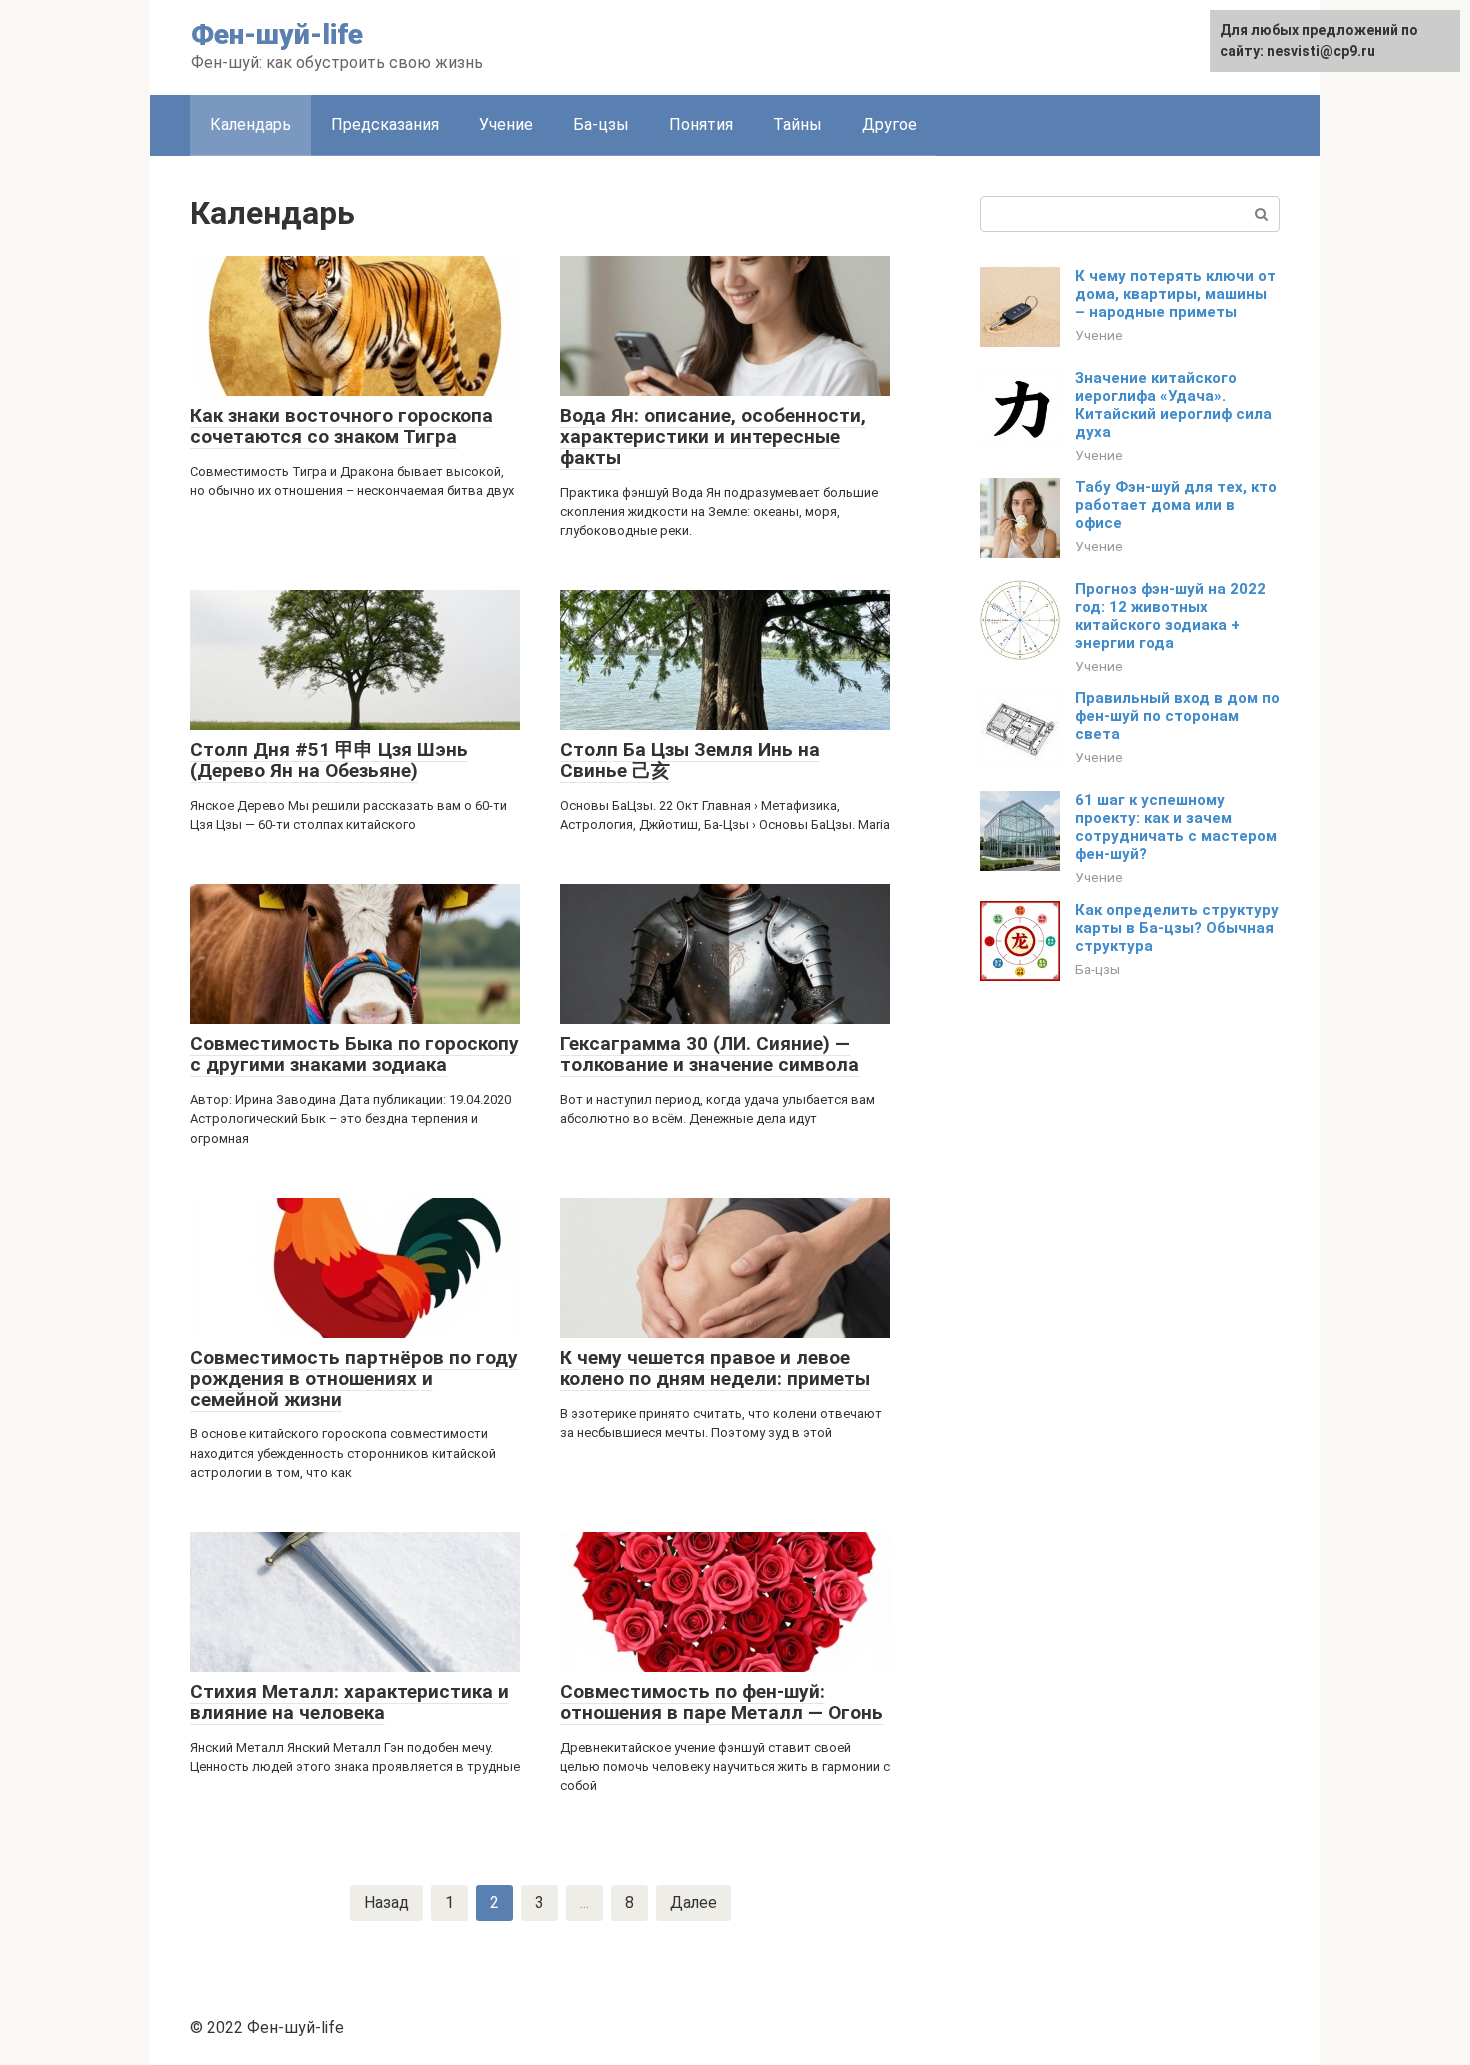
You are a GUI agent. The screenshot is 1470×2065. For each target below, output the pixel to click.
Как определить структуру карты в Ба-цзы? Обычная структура (1177, 928)
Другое (889, 124)
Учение (506, 124)
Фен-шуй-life (277, 34)
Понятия (701, 124)
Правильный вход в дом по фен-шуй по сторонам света (1177, 716)
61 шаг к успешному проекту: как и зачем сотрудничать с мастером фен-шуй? (1176, 827)
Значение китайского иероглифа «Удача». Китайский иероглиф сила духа (1173, 405)
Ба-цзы (601, 124)
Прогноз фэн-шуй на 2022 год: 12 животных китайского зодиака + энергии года (1170, 616)
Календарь (250, 124)
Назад (386, 1902)
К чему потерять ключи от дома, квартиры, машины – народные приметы (1175, 294)
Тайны (797, 124)
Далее (693, 1902)
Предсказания (385, 124)
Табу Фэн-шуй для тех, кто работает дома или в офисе (1176, 505)
